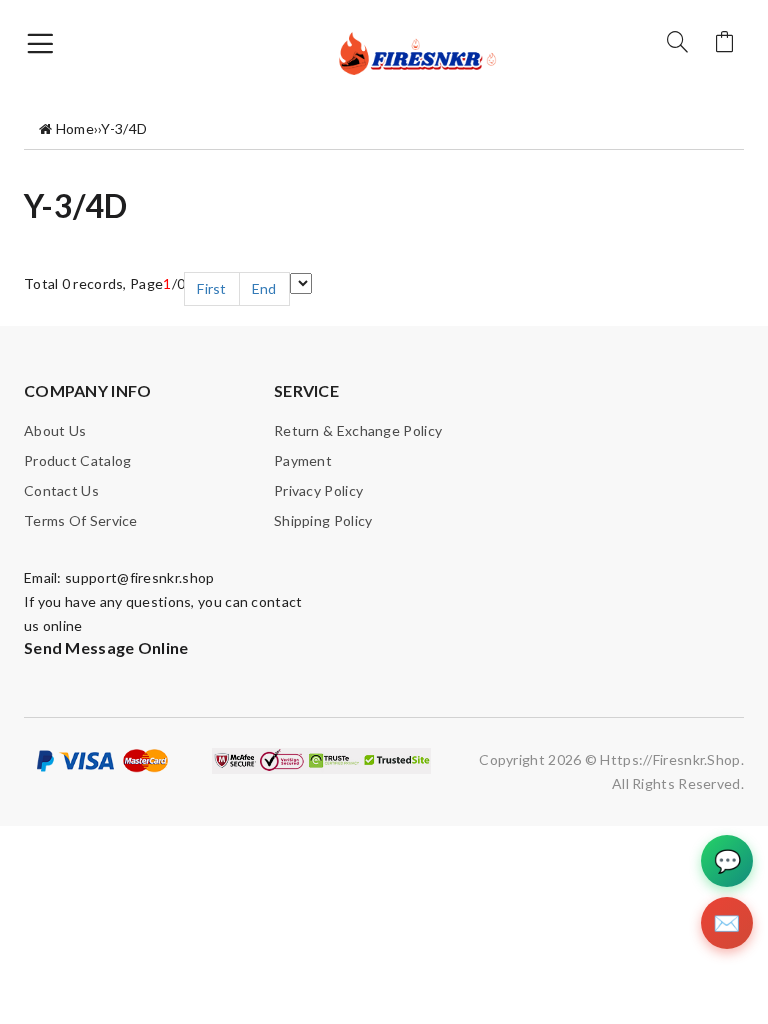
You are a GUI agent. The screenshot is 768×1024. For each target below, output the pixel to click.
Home (75, 128)
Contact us (61, 490)
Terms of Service (81, 520)
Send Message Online (106, 647)
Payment (303, 460)
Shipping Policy (323, 520)
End (264, 288)
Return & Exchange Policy (358, 430)
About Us (55, 430)
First (212, 288)
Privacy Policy (318, 490)
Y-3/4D (124, 128)
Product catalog (78, 460)
